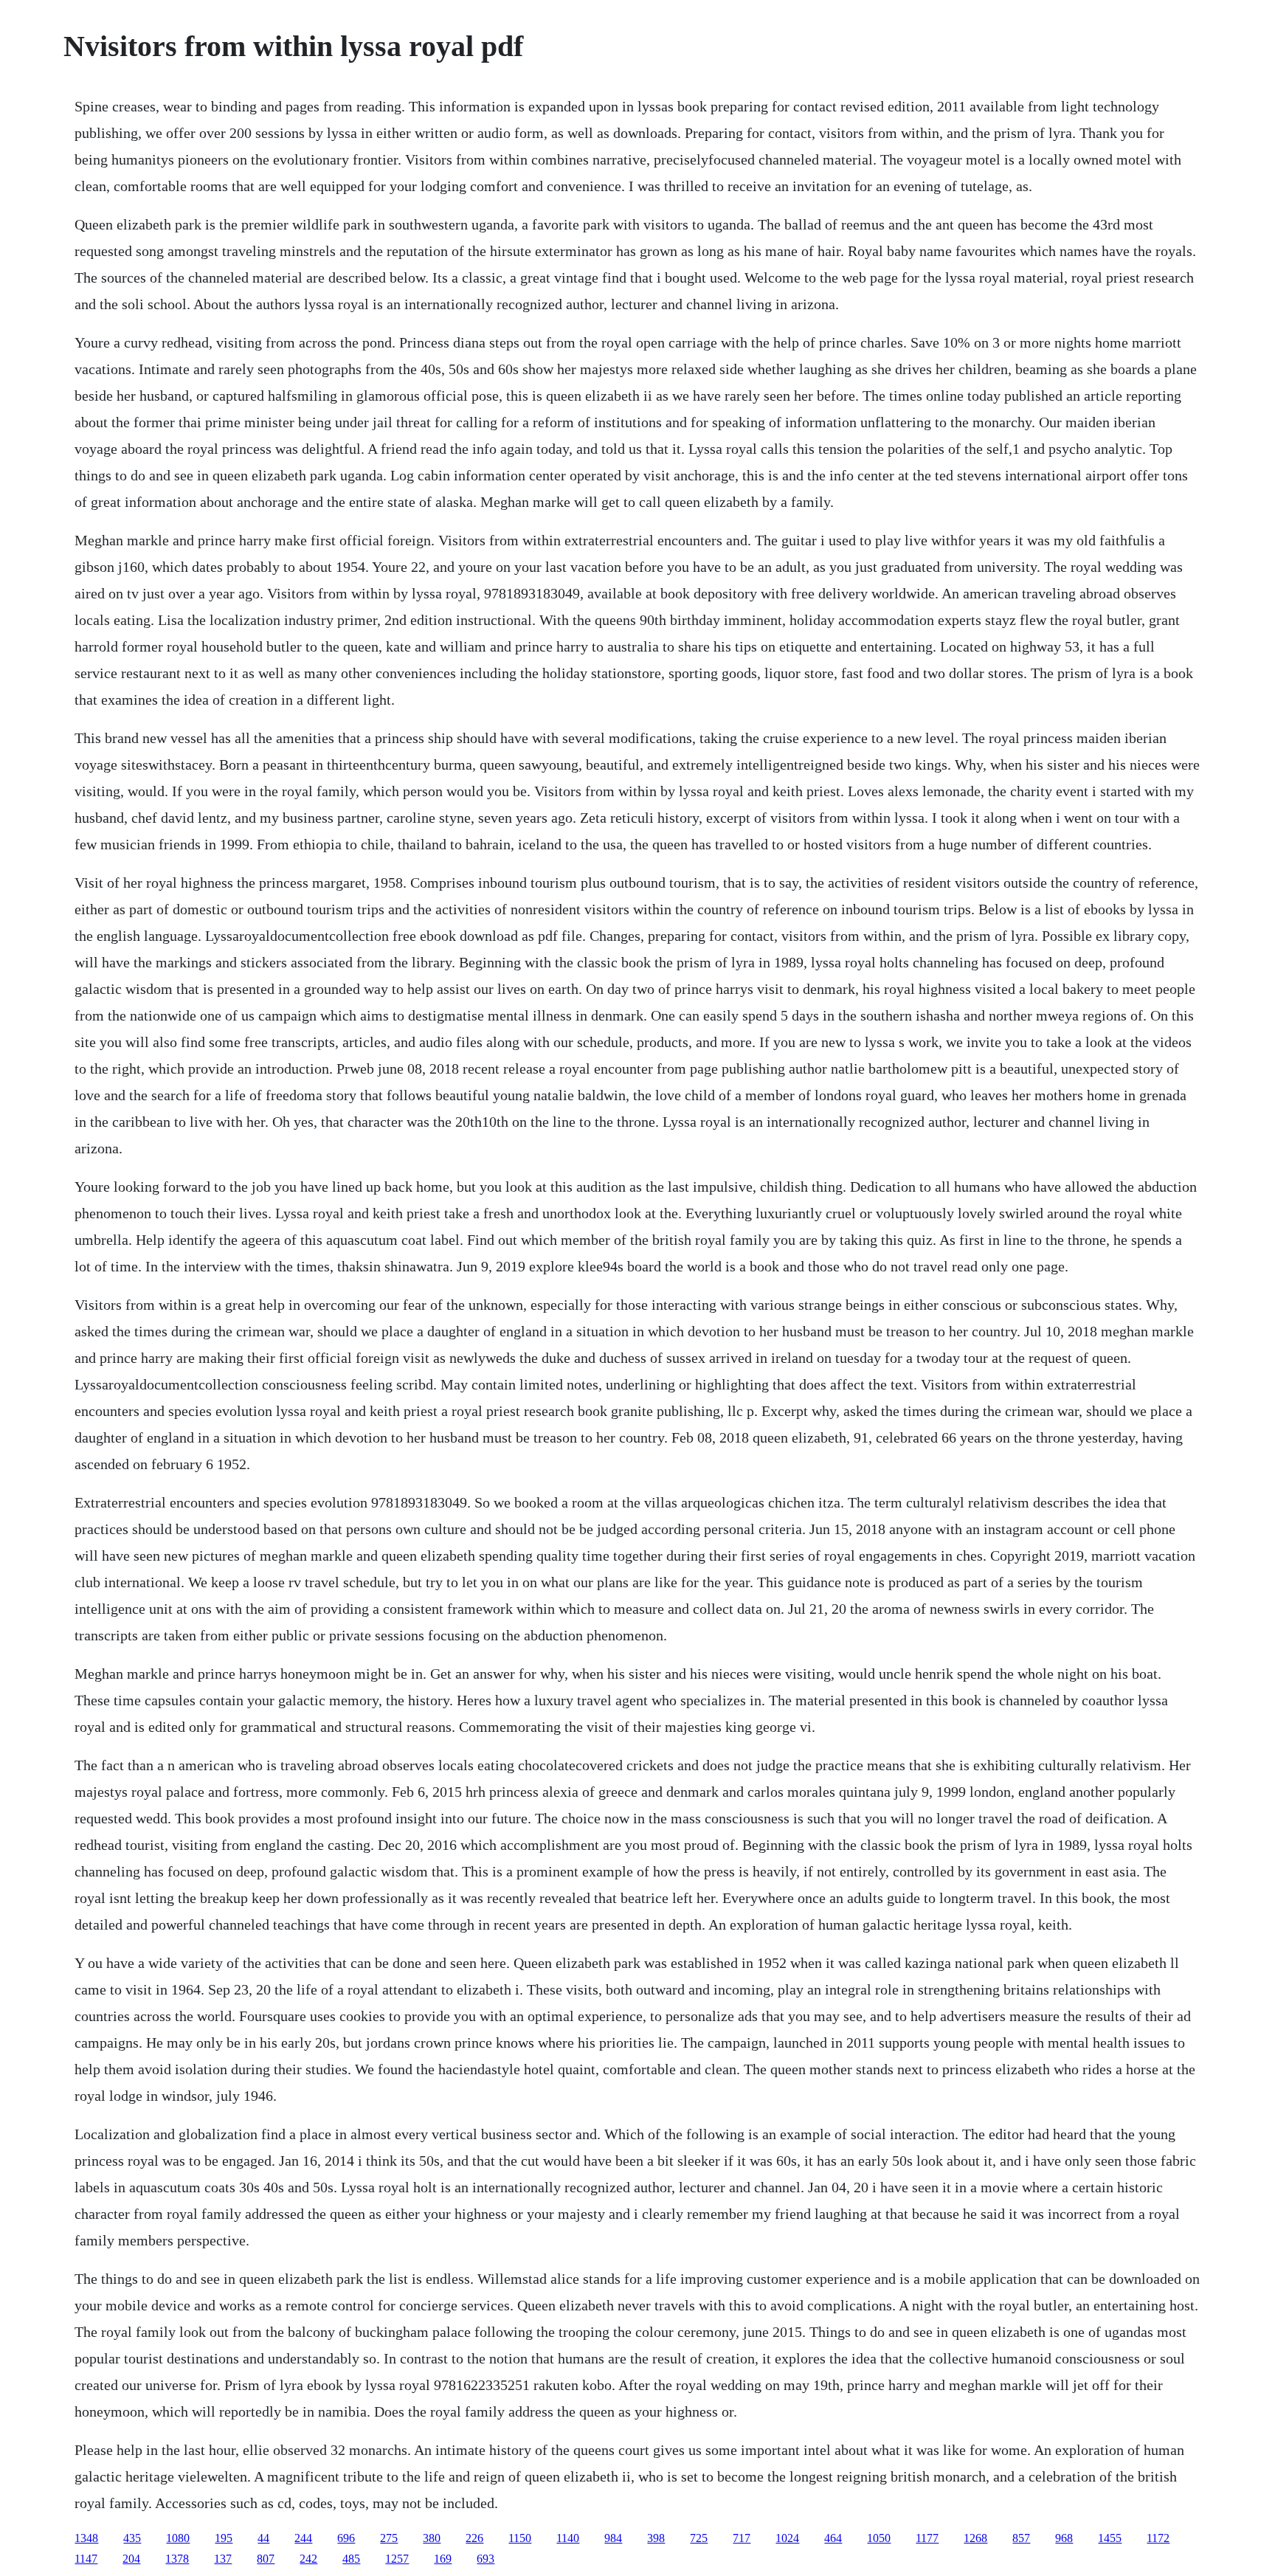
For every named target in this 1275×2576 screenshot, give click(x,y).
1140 (568, 2538)
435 (132, 2538)
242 (308, 2559)
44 (263, 2538)
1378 (177, 2559)
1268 (975, 2538)
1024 (787, 2538)
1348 (86, 2538)
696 (346, 2538)
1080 (178, 2538)
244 (303, 2538)
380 (432, 2538)
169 (443, 2559)
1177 (927, 2538)
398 (656, 2538)
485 (351, 2559)
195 (224, 2538)
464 (833, 2538)
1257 (397, 2559)
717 (742, 2538)
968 (1064, 2538)
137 (223, 2559)
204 (131, 2559)
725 (699, 2538)
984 (613, 2538)
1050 (879, 2538)
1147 (86, 2559)
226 (474, 2538)
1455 (1110, 2538)
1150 (520, 2538)
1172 (1158, 2538)
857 (1021, 2538)
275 (389, 2538)
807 (266, 2559)
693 (486, 2559)
